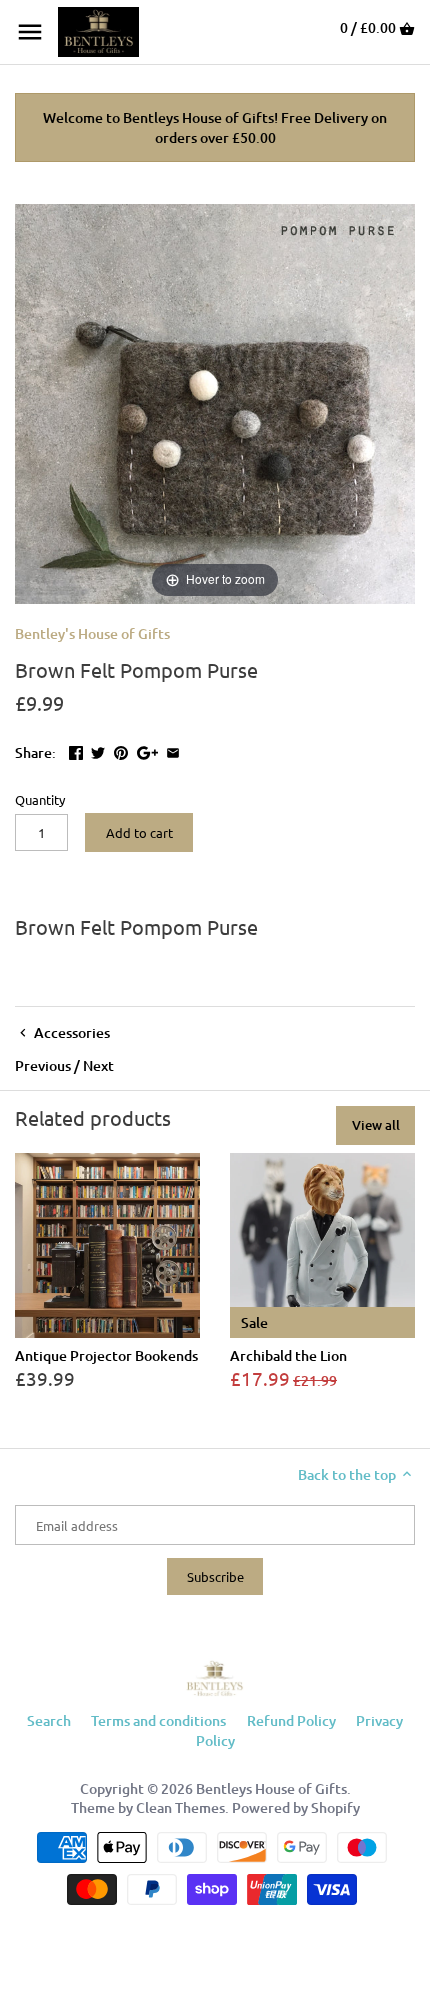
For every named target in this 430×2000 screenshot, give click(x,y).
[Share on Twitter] (98, 750)
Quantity (40, 799)
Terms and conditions (158, 1720)
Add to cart (139, 832)
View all (376, 1125)
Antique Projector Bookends (106, 1355)
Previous (43, 1065)
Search (49, 1720)
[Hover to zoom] (215, 402)
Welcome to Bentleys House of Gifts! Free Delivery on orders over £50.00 (215, 127)
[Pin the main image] (121, 750)
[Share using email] (173, 750)
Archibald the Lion (288, 1355)
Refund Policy (291, 1720)
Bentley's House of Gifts (92, 633)
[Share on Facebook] (76, 750)
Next (98, 1065)
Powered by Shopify (296, 1807)
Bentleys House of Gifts (271, 1788)
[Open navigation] (30, 32)
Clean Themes (180, 1807)
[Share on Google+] (147, 750)
